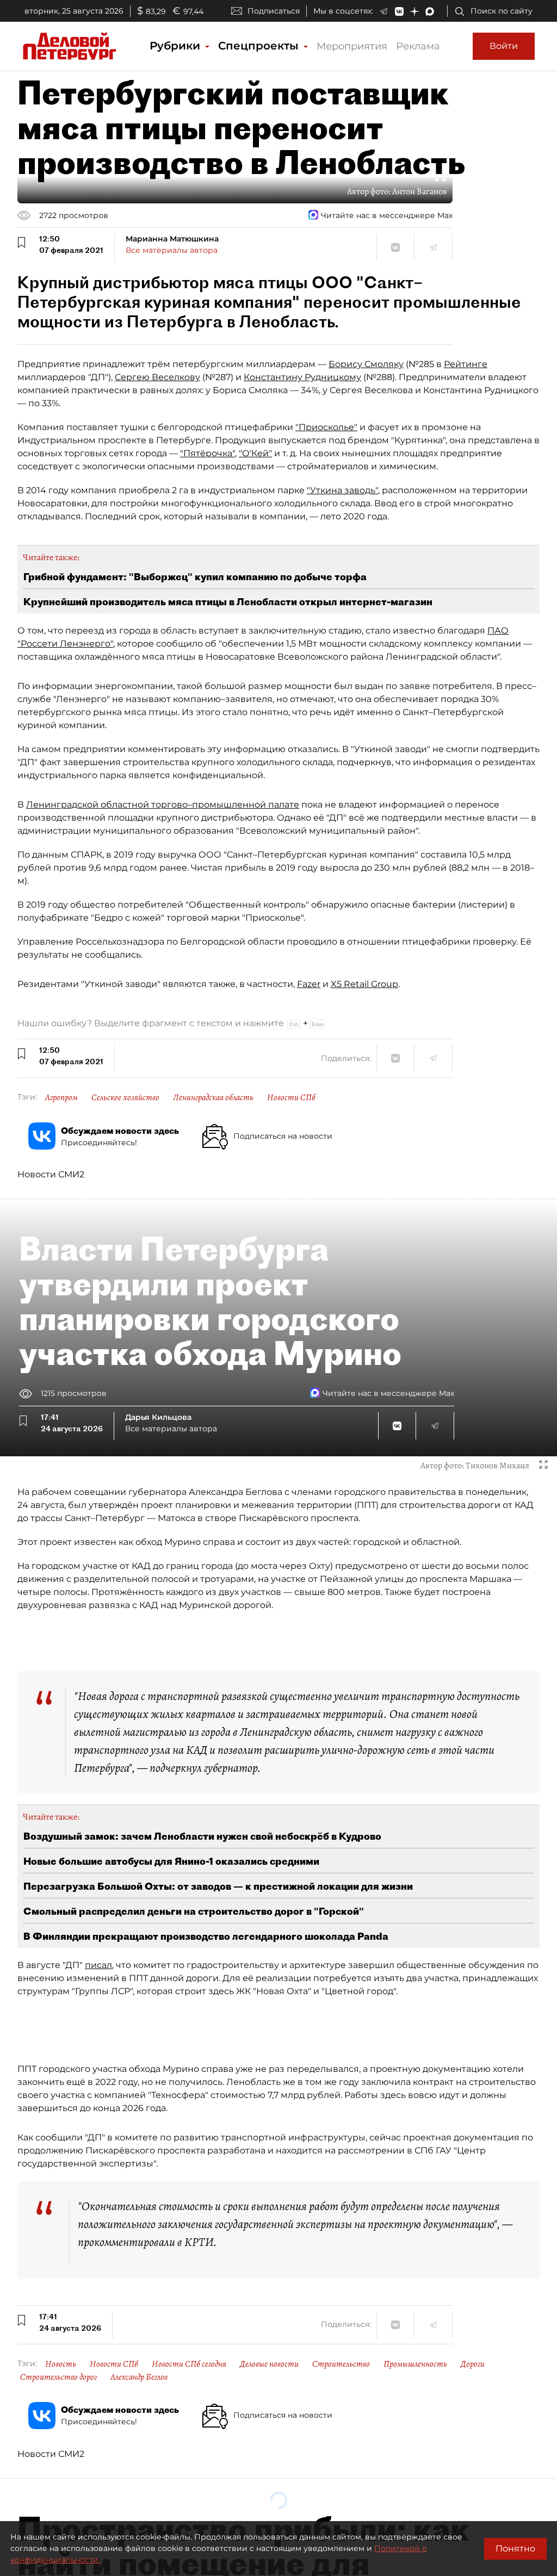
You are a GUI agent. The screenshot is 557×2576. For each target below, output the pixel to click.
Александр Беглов (139, 2377)
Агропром (61, 1097)
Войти (504, 46)
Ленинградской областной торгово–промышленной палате (163, 805)
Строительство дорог (58, 2377)
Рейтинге (466, 364)
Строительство (341, 2364)
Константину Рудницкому (302, 377)
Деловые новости (269, 2364)
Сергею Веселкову (157, 377)
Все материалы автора (172, 250)
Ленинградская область (213, 1097)
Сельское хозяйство (125, 1097)
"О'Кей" (255, 453)
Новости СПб (291, 1097)
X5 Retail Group (364, 984)
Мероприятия (352, 46)
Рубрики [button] (177, 46)
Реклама (418, 46)
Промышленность (415, 2364)
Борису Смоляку (366, 364)
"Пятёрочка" (208, 453)
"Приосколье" (326, 427)
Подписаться (274, 11)
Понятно (515, 2549)
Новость (61, 2364)
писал (98, 1965)
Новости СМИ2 (51, 1174)
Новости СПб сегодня (189, 2364)
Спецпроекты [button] (260, 46)
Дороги (473, 2364)
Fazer (309, 984)
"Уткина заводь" (342, 490)
